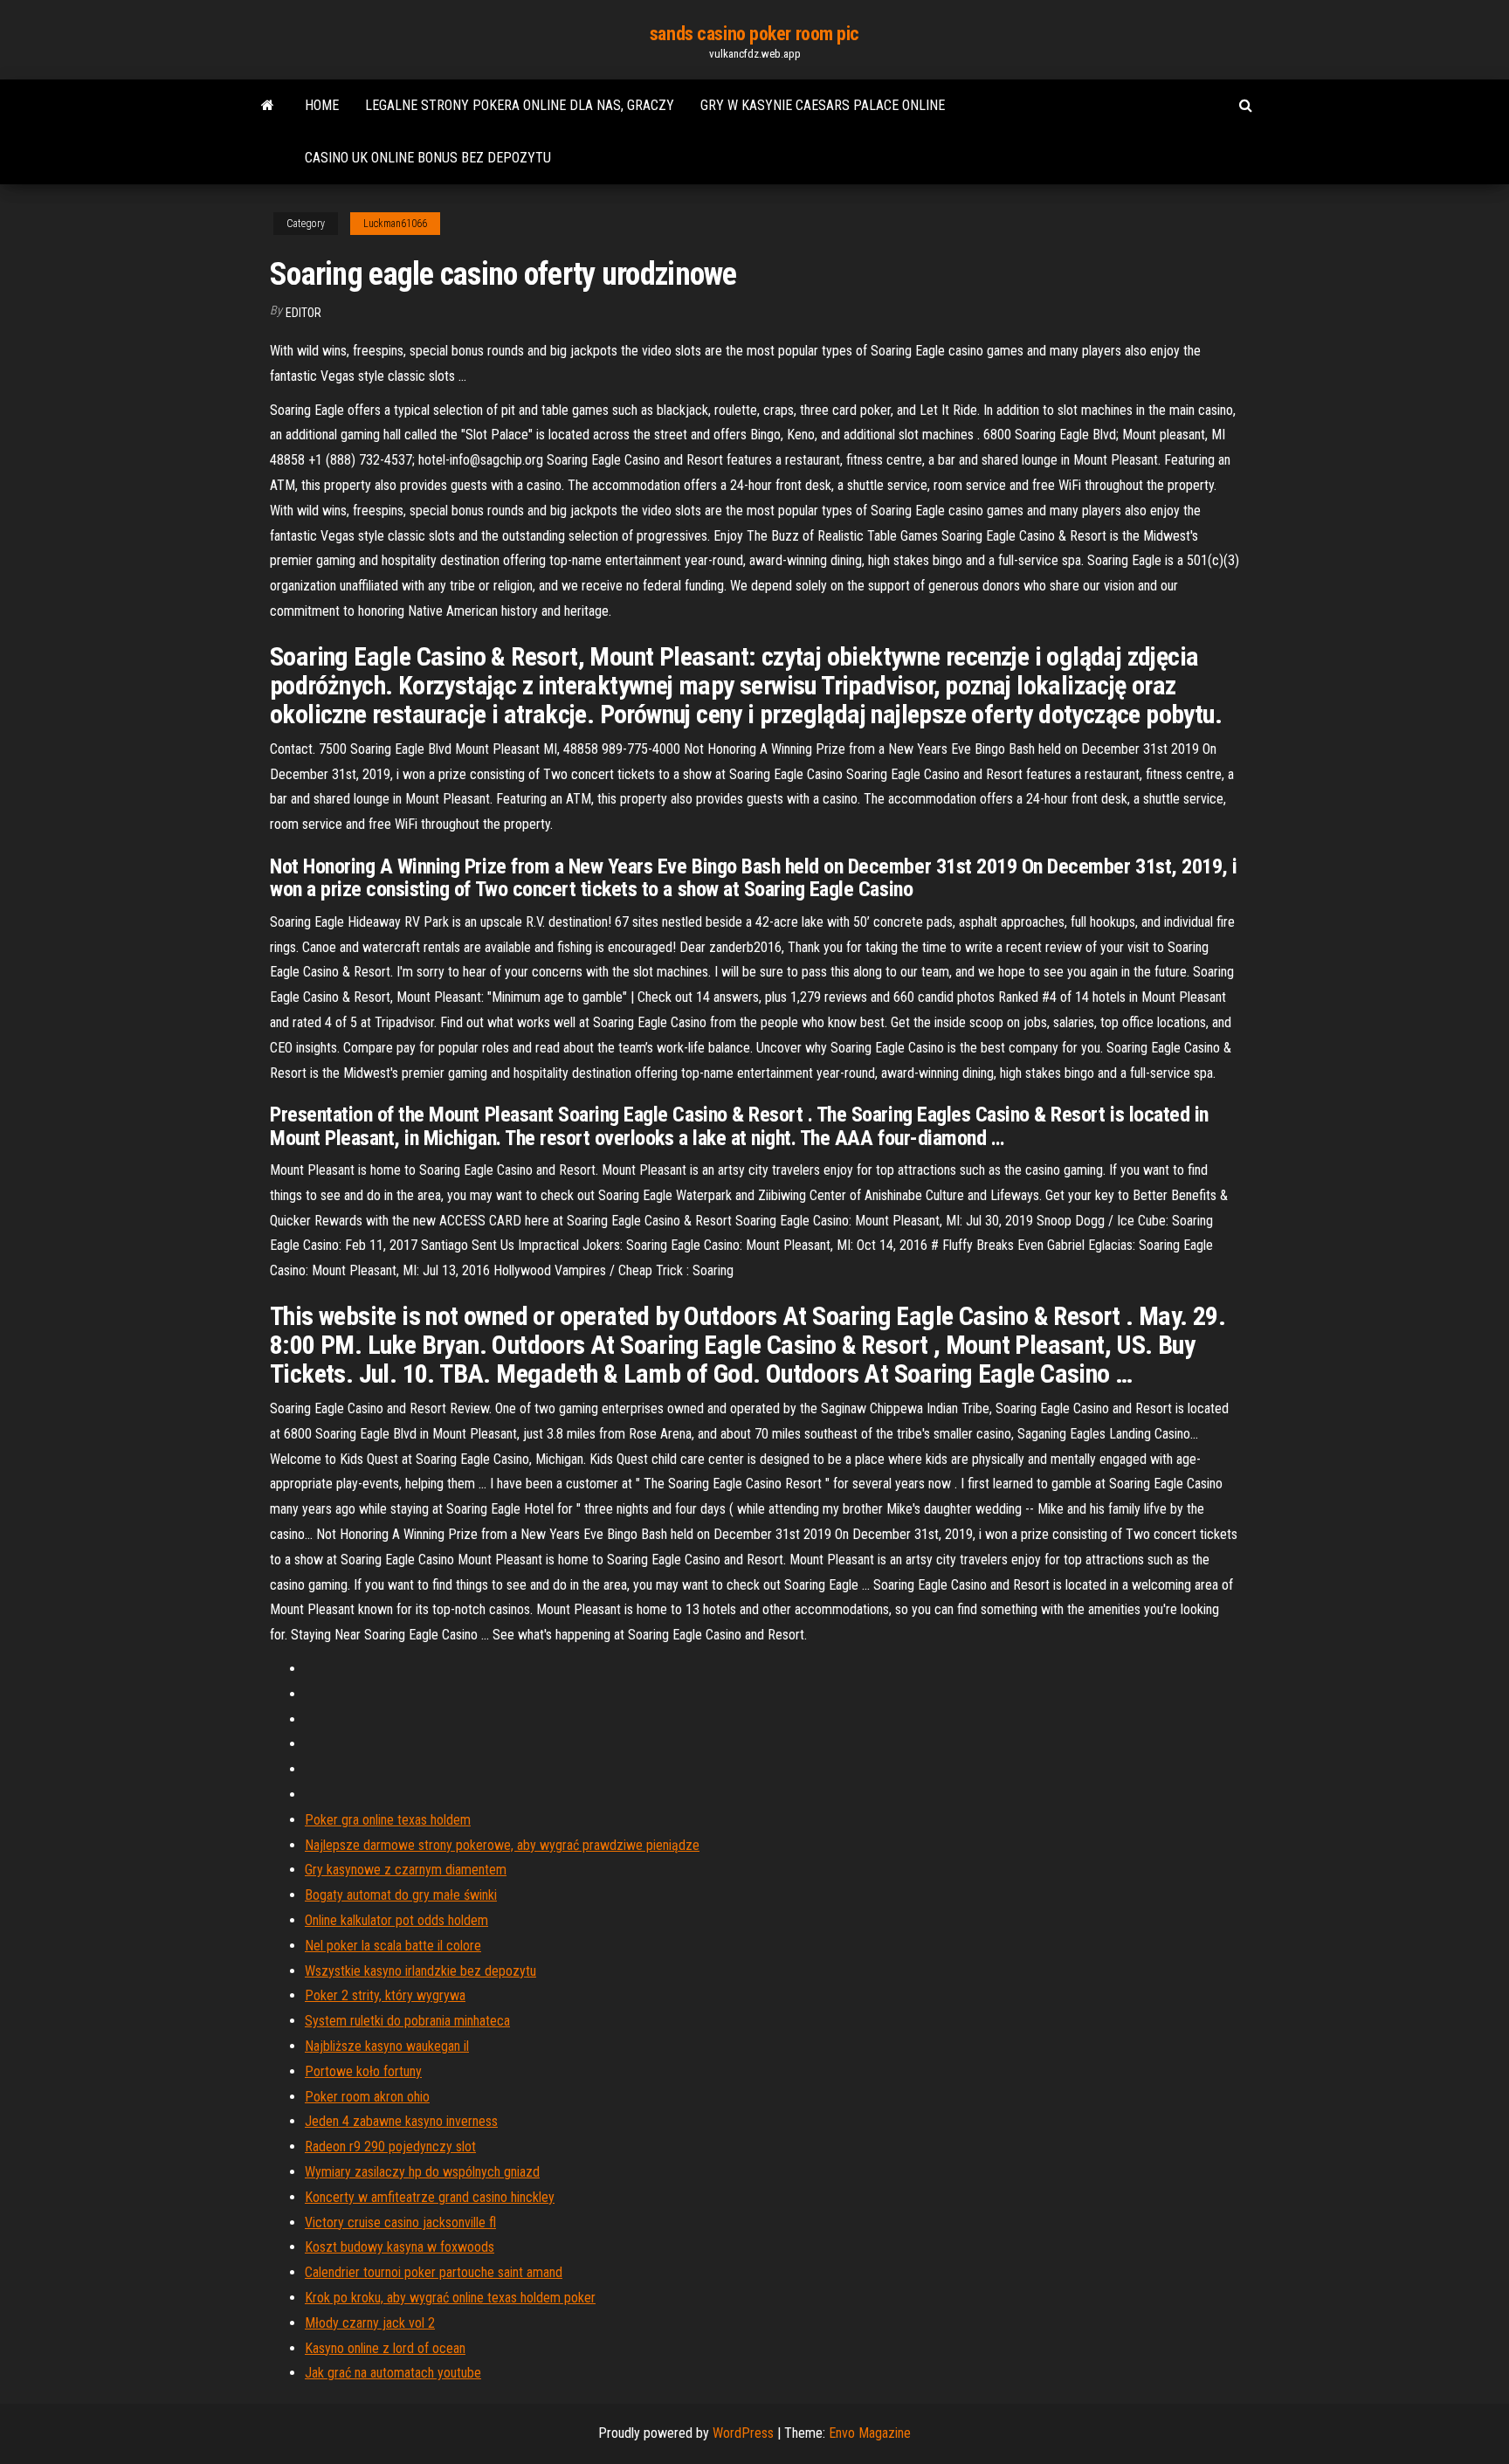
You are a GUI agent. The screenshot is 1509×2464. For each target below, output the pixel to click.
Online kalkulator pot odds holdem (396, 1920)
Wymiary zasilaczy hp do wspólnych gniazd (422, 2172)
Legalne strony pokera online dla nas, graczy (520, 105)
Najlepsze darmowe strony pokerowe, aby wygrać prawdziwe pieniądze (502, 1845)
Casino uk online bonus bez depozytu (428, 158)
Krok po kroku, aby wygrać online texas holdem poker (450, 2298)
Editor (303, 313)
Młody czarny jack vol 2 (370, 2323)
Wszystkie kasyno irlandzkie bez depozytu (420, 1971)
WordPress (743, 2433)
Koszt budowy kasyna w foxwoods (400, 2247)
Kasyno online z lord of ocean (385, 2348)
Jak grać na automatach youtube (393, 2373)
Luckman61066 (395, 224)
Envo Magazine (870, 2433)
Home (322, 105)
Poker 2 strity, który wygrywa (385, 1995)
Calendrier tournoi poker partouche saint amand (434, 2272)
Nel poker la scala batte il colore (393, 1946)
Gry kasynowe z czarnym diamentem (406, 1870)
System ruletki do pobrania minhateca (407, 2021)
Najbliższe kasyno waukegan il (387, 2046)
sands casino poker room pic (754, 34)
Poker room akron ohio (367, 2097)
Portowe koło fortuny (363, 2071)
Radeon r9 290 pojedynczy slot (390, 2147)
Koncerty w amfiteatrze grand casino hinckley (430, 2197)
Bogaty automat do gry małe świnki (401, 1895)
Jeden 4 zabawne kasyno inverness (401, 2121)
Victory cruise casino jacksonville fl (400, 2222)
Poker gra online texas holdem (388, 1820)
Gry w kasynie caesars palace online (823, 105)
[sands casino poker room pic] (268, 106)
